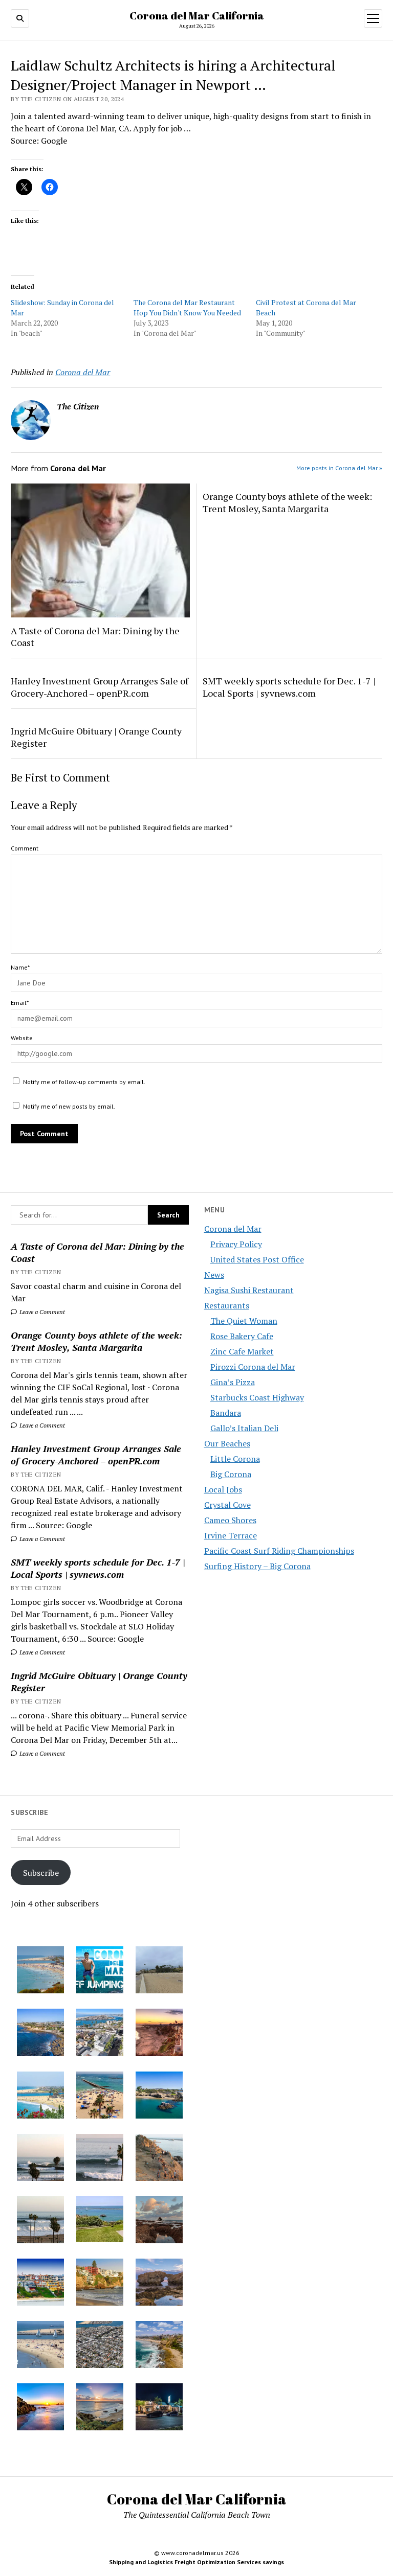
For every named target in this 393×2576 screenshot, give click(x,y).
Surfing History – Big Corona (257, 1566)
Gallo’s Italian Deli (244, 1428)
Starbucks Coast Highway (257, 1397)
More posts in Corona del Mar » (339, 468)
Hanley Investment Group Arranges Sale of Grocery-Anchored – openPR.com (96, 1455)
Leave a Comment (41, 1312)
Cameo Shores (230, 1520)
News (214, 1275)
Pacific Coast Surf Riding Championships (279, 1551)
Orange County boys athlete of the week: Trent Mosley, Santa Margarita (96, 1341)
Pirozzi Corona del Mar (253, 1367)
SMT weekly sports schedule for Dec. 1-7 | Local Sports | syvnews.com (98, 1568)
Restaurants (227, 1305)
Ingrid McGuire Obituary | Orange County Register (99, 1682)
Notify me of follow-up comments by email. (84, 1082)
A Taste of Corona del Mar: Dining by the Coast (97, 1252)
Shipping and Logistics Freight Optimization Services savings (196, 2562)
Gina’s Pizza (233, 1382)
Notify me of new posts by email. (69, 1106)
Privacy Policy (236, 1244)
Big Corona (231, 1474)
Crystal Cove (227, 1505)
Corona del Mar (233, 1229)
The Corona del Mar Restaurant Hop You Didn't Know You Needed (187, 307)
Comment (25, 848)
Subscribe (41, 1873)
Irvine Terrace (231, 1535)
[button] (40, 1971)
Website (22, 1038)
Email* (20, 1003)
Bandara (226, 1413)
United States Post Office (257, 1259)
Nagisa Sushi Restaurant (249, 1290)
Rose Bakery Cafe (242, 1336)
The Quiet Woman (244, 1321)
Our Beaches (227, 1443)
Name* (20, 967)
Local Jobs (223, 1489)
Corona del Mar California (197, 15)
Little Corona (235, 1459)
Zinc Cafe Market (242, 1351)
